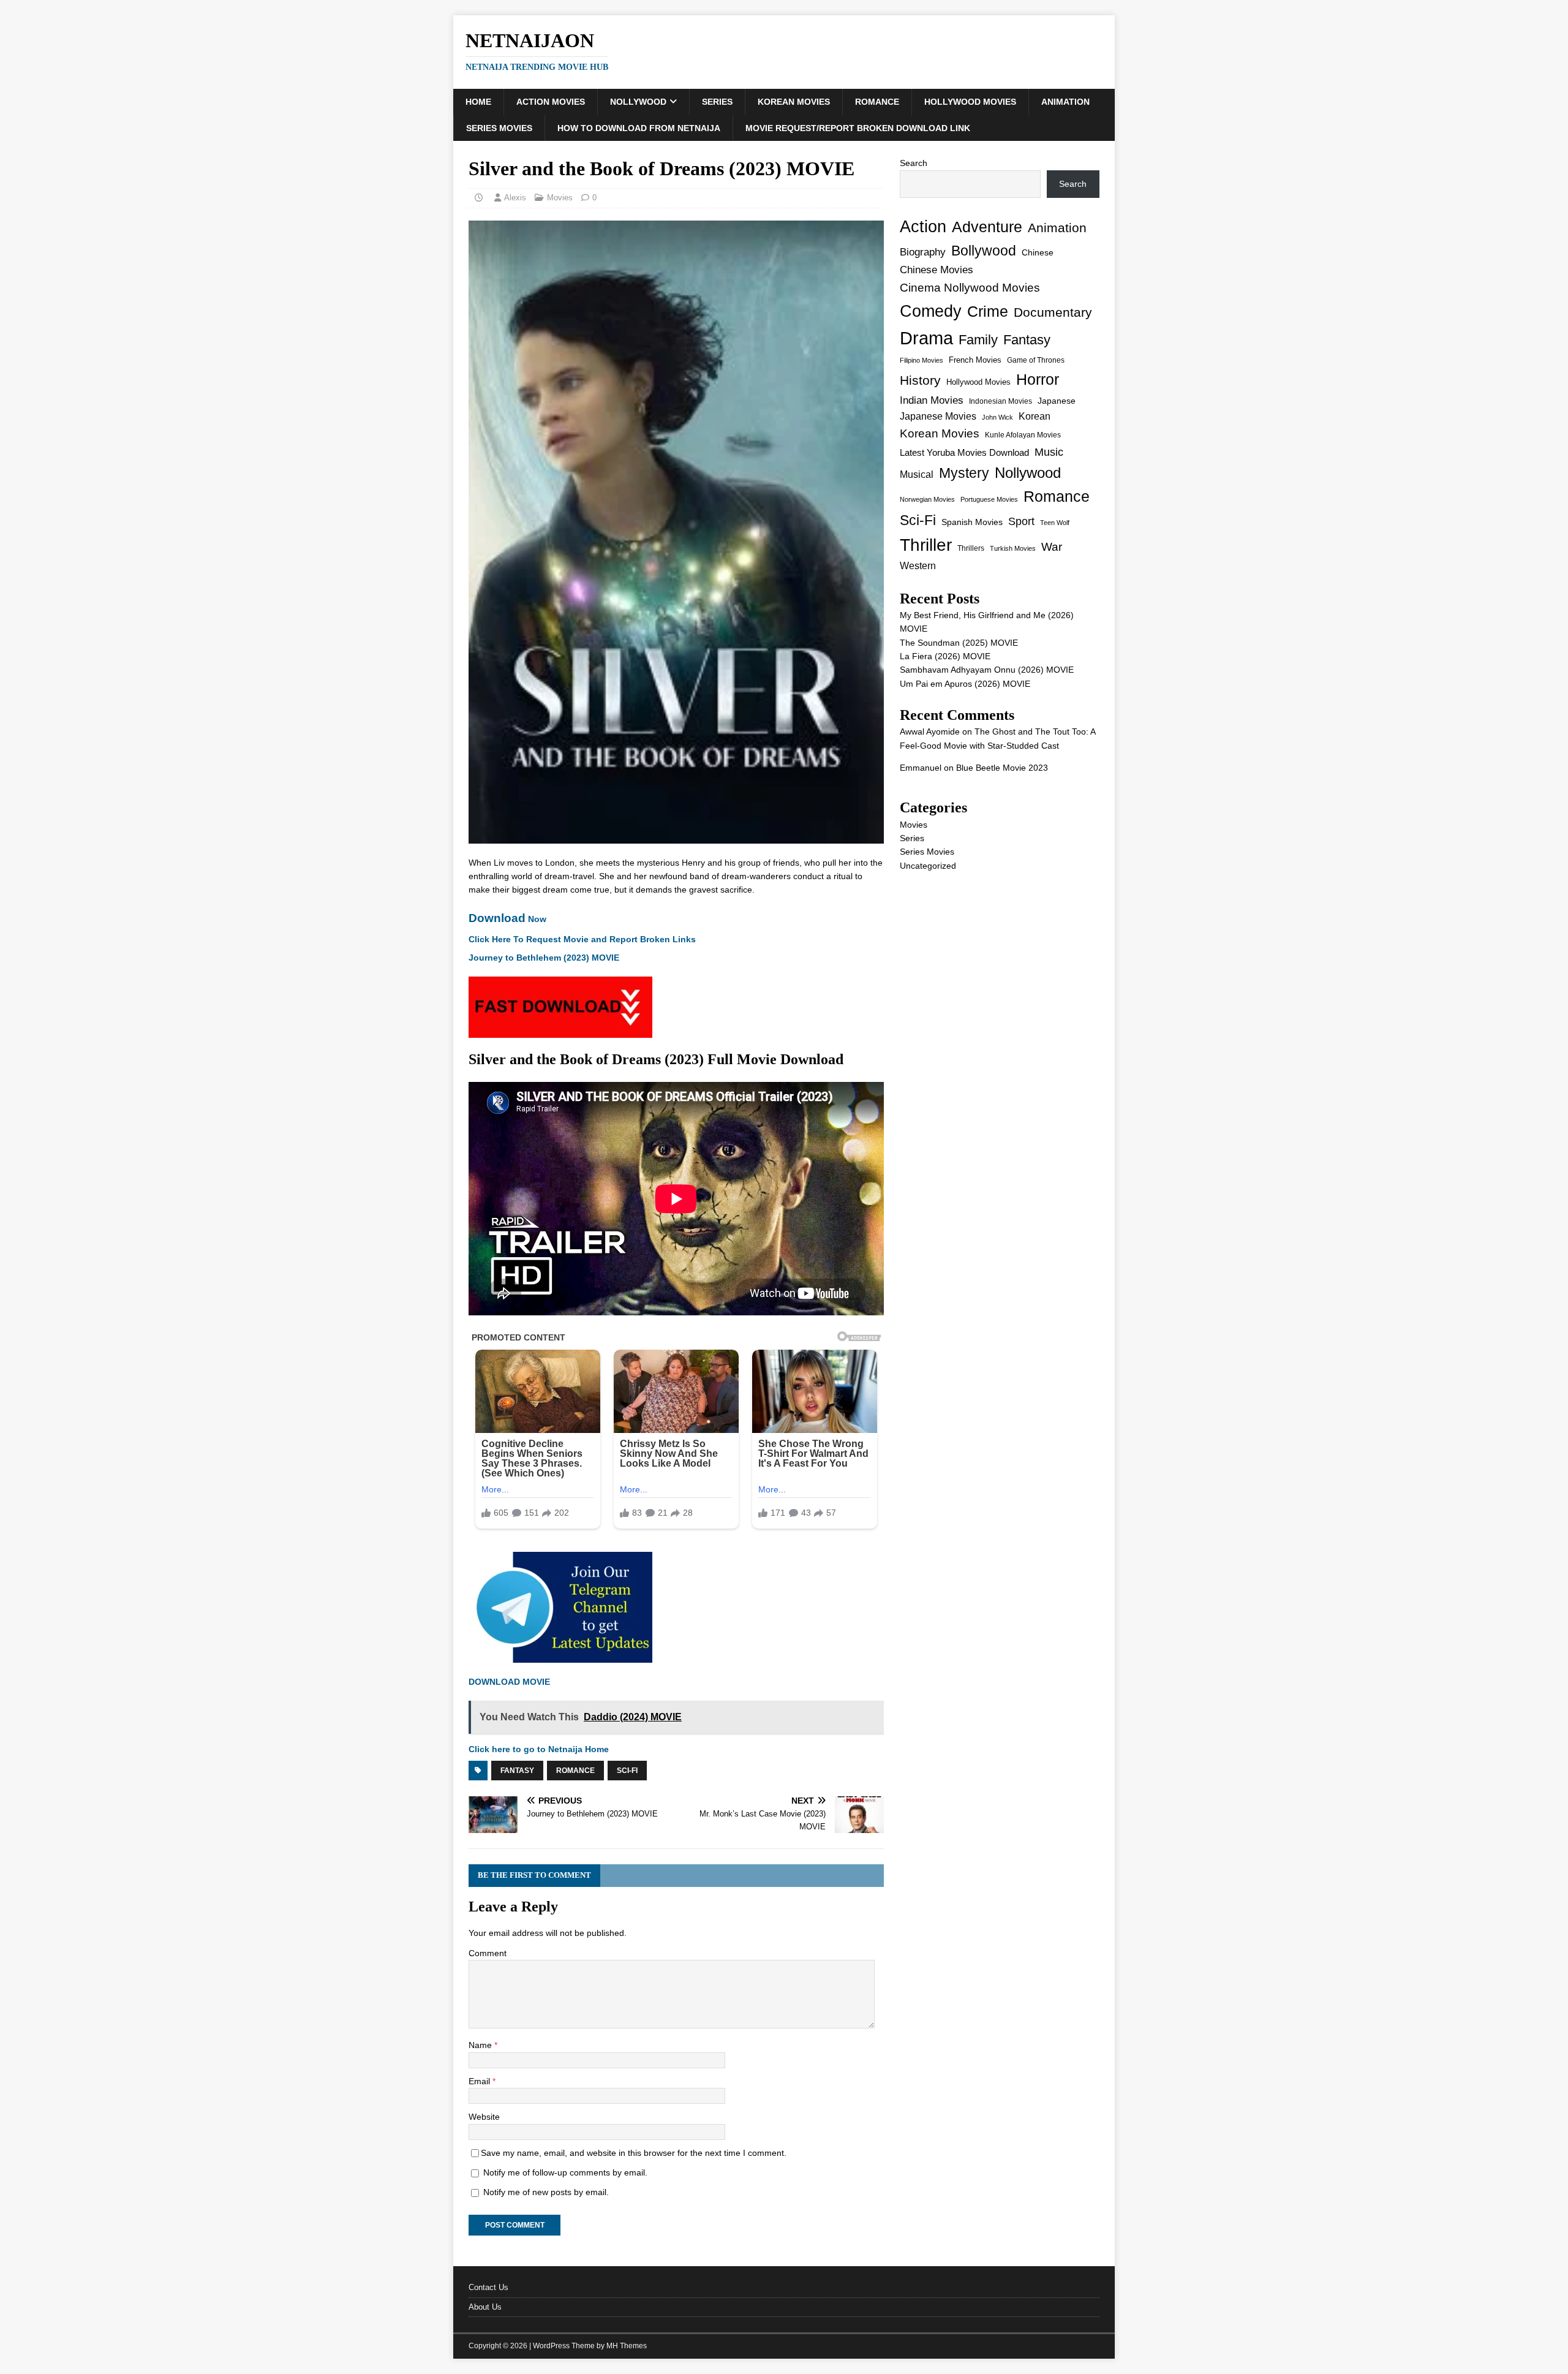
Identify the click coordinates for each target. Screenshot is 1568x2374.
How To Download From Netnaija (639, 128)
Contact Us (488, 2287)
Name (481, 2045)
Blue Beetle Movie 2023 (1002, 768)
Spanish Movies (972, 522)
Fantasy (517, 1771)
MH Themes (627, 2346)
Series (717, 102)
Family (978, 340)
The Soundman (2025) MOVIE (959, 643)
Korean (1035, 416)
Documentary (1053, 312)
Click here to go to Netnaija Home (539, 1749)
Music (1049, 452)
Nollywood (638, 102)
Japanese (1057, 401)
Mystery (964, 473)
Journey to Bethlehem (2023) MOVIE (544, 958)
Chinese (1038, 252)
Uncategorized (928, 866)
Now (507, 919)
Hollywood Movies (970, 102)
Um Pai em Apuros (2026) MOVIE (965, 684)
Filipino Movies (922, 360)
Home (478, 102)
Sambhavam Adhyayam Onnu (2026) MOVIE (987, 670)
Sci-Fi (627, 1771)
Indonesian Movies (1001, 401)
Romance (877, 102)
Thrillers (971, 548)
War (1052, 547)
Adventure (987, 227)
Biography (923, 252)
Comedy (931, 311)
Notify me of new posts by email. (546, 2192)
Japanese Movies (938, 416)
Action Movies (551, 102)
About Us (485, 2307)
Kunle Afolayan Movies (1023, 435)
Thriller (926, 545)
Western (918, 566)
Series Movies (499, 128)
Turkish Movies (1013, 548)
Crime (988, 311)
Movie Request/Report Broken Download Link (858, 128)
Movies (560, 198)
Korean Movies (794, 102)
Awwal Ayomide (930, 731)
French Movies (975, 360)
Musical (917, 474)
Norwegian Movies (927, 499)
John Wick (997, 417)
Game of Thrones (1036, 360)
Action (923, 226)
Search (914, 163)
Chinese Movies (937, 270)
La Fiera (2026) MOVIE (945, 656)
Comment (488, 1953)
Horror (1038, 379)
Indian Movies (932, 400)
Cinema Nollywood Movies (970, 288)
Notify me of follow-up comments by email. (565, 2172)
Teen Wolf (1055, 523)
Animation (1065, 102)
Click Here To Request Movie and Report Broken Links (582, 939)
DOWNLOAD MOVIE (511, 1682)
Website (484, 2117)
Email (481, 2081)
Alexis (515, 198)
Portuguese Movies (989, 499)
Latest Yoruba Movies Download (964, 452)
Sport (1021, 521)
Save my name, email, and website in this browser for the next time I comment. (634, 2153)
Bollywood (984, 251)
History (920, 380)
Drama (926, 338)
